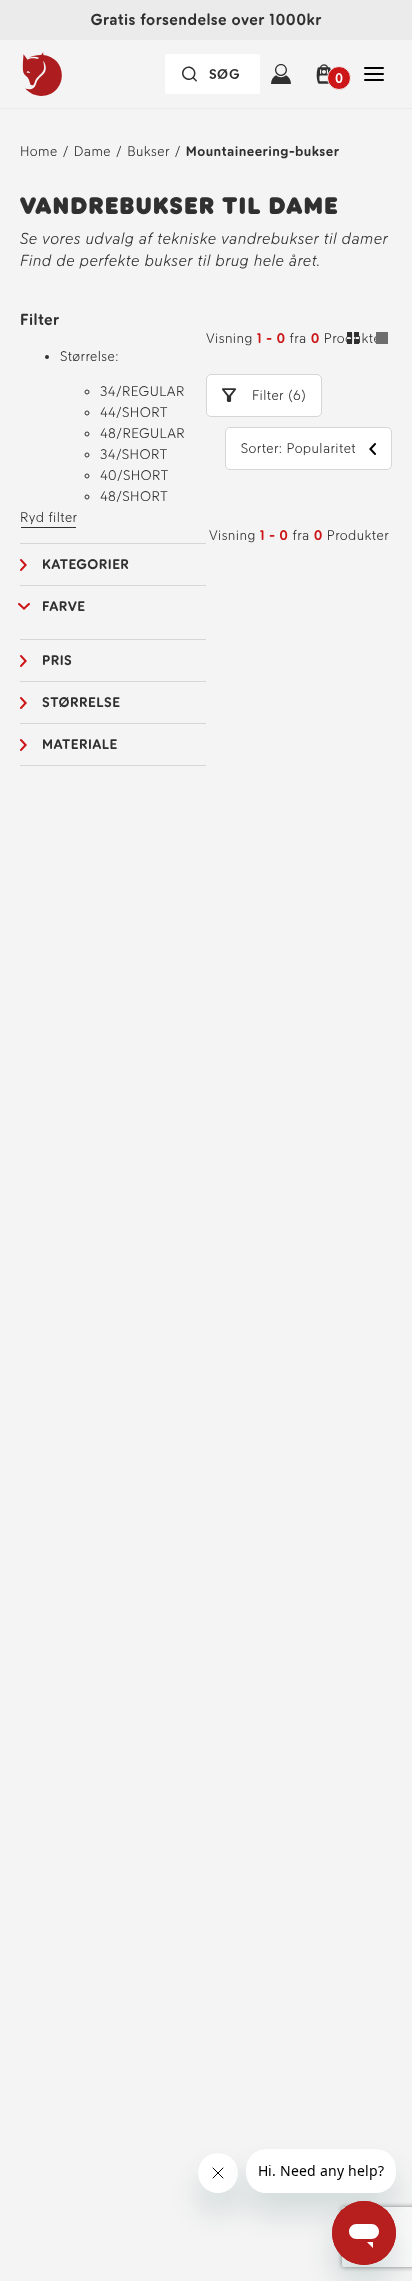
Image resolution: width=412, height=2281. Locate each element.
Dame (92, 151)
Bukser (148, 151)
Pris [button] (57, 660)
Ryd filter (48, 517)
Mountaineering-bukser (262, 151)
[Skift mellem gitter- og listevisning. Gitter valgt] (367, 341)
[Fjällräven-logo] (83, 74)
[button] (327, 74)
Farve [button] (64, 606)
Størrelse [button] (81, 702)
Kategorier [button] (85, 564)
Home (39, 151)
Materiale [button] (80, 744)
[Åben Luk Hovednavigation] (374, 74)
